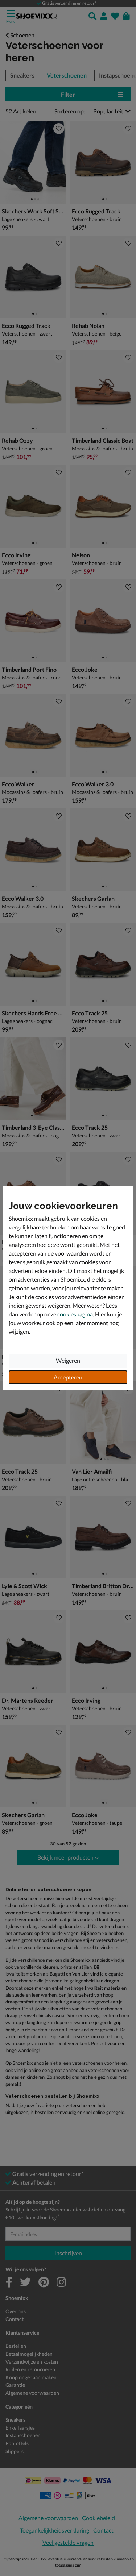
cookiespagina (75, 1314)
